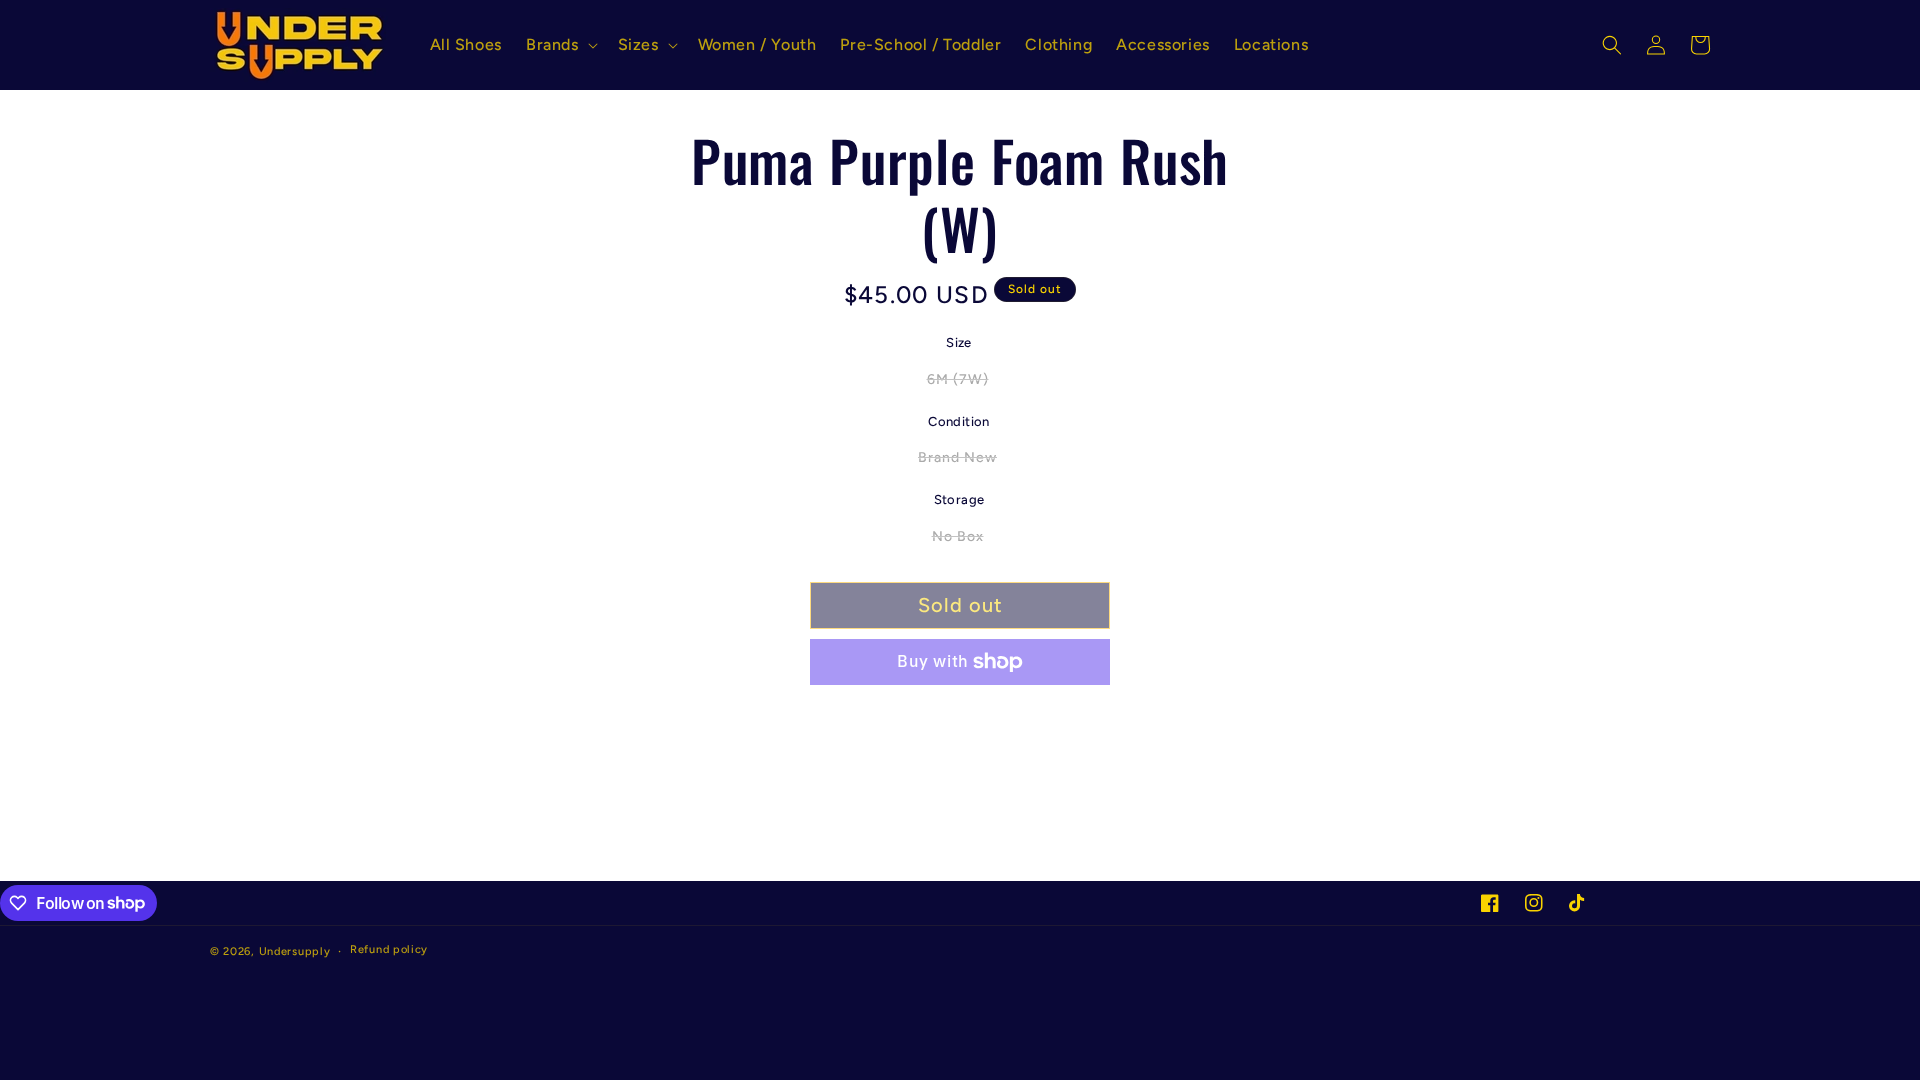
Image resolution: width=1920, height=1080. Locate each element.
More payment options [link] (960, 710)
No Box (968, 541)
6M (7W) (968, 384)
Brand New (968, 462)
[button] (560, 45)
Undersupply (295, 951)
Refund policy (389, 949)
